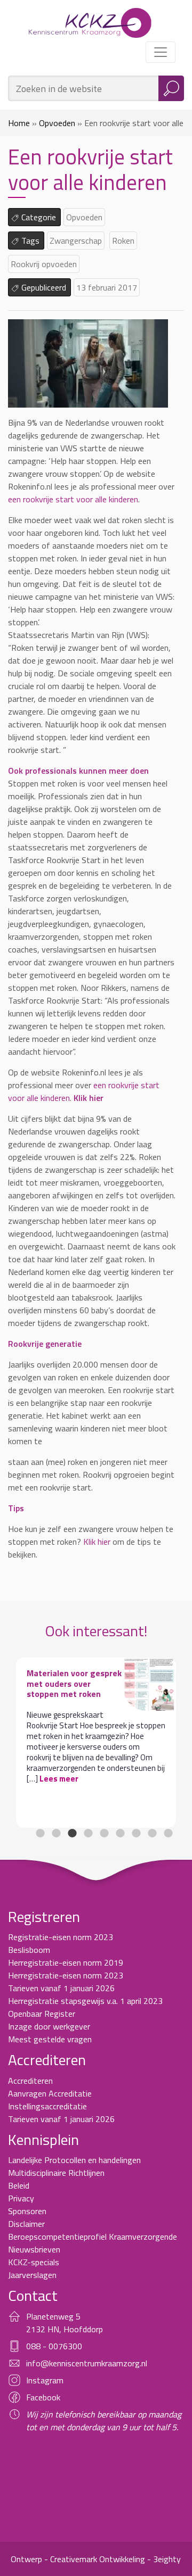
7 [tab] (136, 1844)
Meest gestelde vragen (50, 2050)
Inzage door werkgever (49, 2037)
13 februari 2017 (107, 287)
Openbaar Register (42, 2024)
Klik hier (97, 1542)
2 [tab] (56, 1844)
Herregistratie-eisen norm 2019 (66, 1973)
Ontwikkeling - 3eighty (140, 2570)
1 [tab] (40, 1844)
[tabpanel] (96, 1742)
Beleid (19, 2196)
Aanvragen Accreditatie (50, 2104)
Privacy (21, 2209)
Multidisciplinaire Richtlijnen (56, 2183)
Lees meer (59, 1779)
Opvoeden (57, 123)
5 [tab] (104, 1844)
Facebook (43, 2408)
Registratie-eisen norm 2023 (61, 1948)
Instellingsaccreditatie (47, 2117)
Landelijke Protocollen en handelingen (74, 2171)
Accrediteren (30, 2091)
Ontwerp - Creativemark (54, 2570)
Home (19, 123)
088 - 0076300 (54, 2357)
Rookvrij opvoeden (44, 264)
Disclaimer (26, 2234)
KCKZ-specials (34, 2273)
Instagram (45, 2391)
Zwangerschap (76, 241)
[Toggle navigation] (161, 52)
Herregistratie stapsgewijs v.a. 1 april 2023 (85, 2011)
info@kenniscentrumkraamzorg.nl (87, 2374)
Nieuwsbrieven (34, 2260)
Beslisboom (29, 1960)
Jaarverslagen (32, 2285)
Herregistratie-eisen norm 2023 (66, 1986)
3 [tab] (72, 1844)
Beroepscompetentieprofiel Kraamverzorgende (93, 2247)
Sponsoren (27, 2222)
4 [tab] (88, 1844)
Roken (123, 241)
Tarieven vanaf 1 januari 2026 (61, 1999)
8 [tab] (152, 1844)
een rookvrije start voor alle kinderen (73, 499)
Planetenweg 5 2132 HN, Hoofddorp (65, 2333)
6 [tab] (120, 1844)
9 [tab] (168, 1844)
